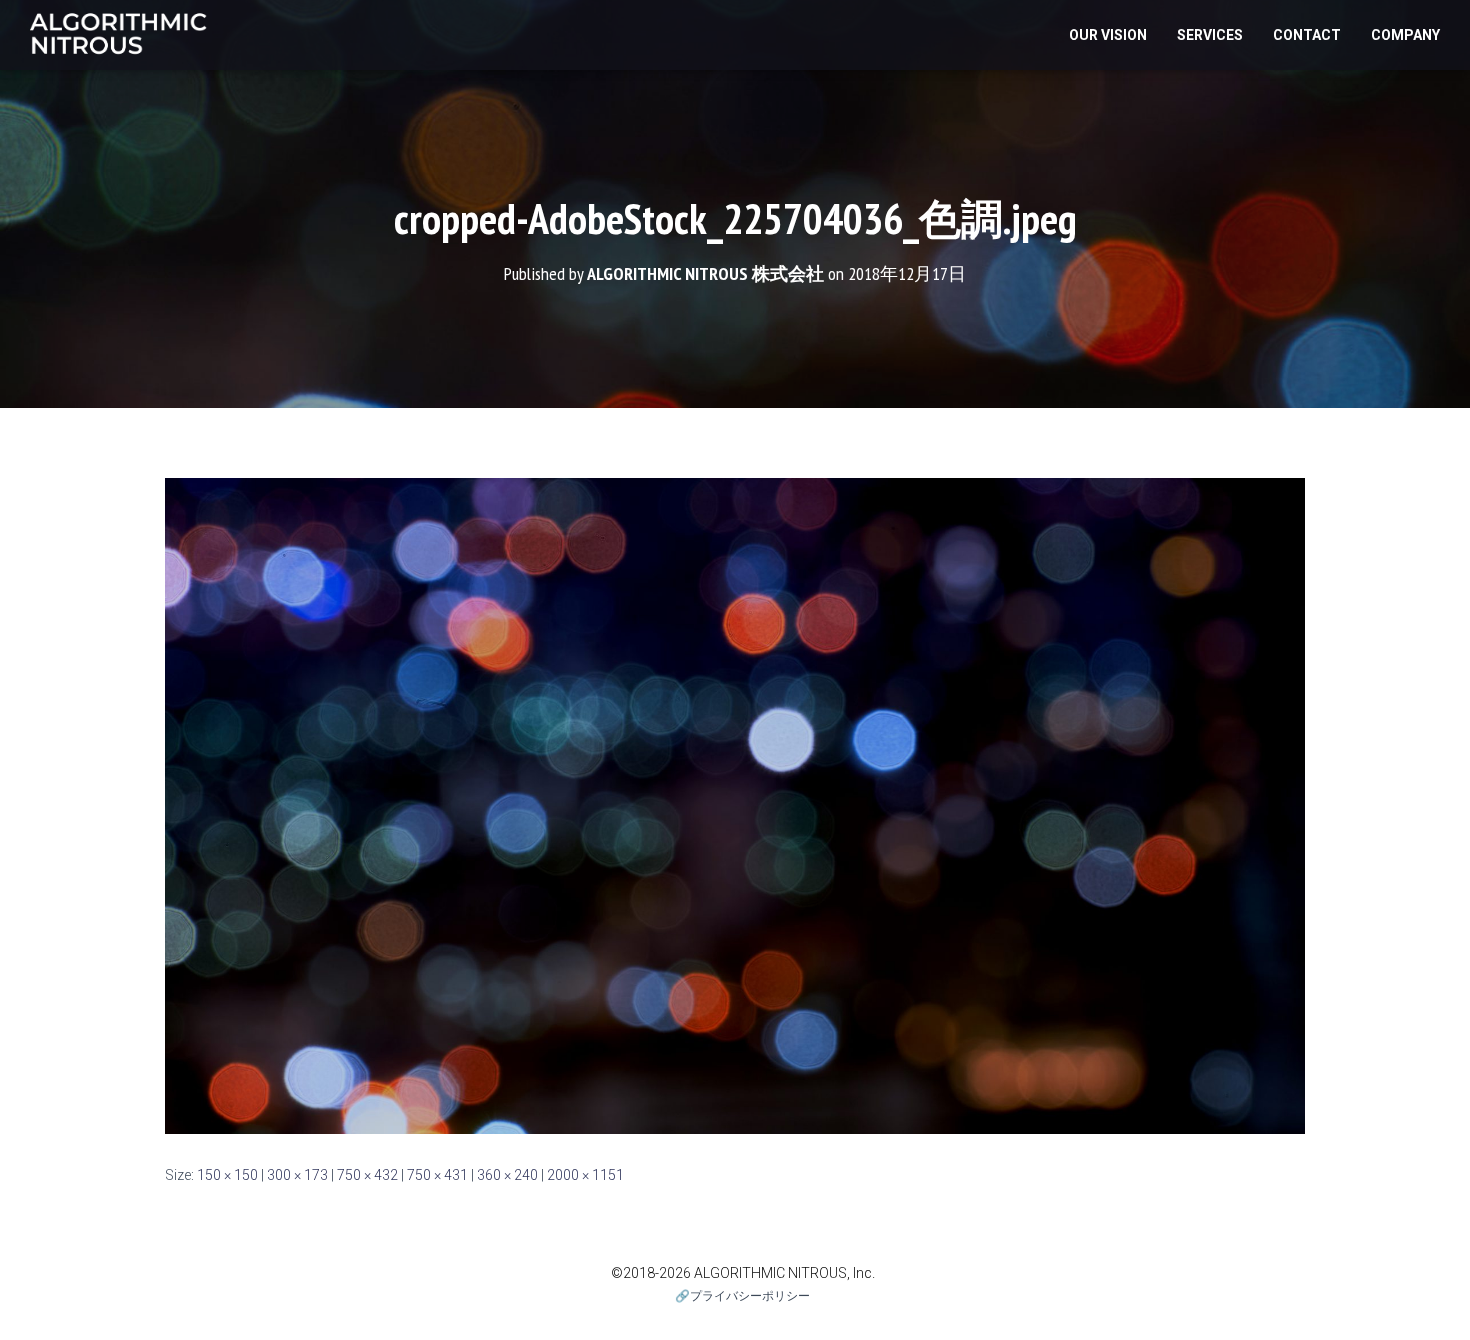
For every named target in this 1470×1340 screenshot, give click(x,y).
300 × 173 (297, 1175)
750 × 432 (367, 1175)
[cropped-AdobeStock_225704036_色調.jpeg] (735, 805)
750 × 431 (437, 1175)
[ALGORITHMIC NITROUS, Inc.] (118, 35)
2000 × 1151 (585, 1175)
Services (1210, 35)
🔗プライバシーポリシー (742, 1296)
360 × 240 (507, 1175)
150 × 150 (227, 1175)
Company (1405, 35)
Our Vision (1108, 35)
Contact (1307, 35)
